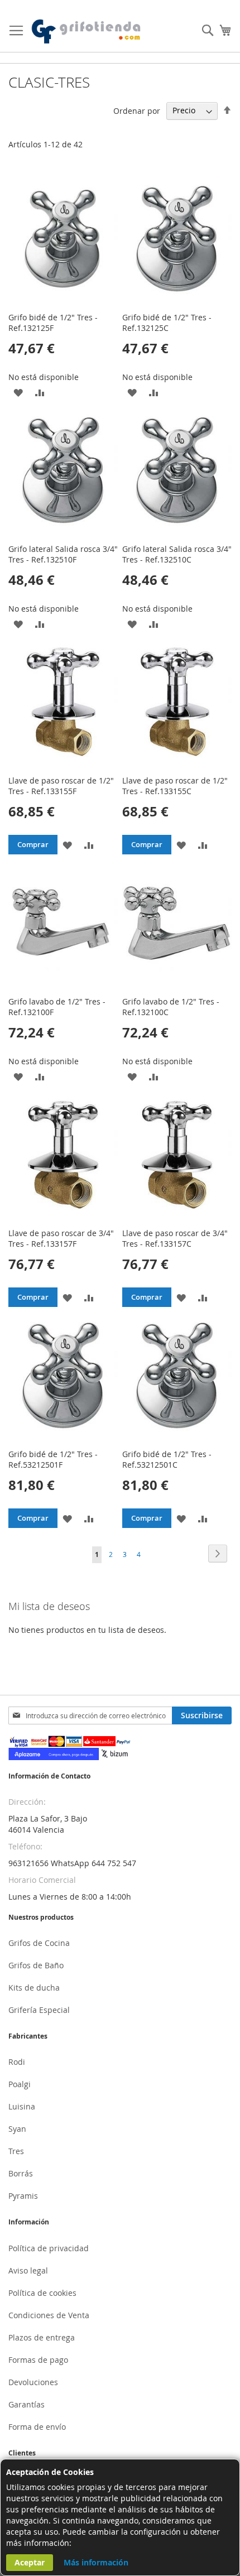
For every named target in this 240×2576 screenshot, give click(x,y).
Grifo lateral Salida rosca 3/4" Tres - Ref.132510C (177, 554)
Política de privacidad (49, 2248)
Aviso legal (28, 2270)
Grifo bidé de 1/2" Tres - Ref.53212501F (53, 1459)
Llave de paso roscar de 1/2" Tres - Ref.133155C (175, 786)
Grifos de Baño (36, 1965)
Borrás (21, 2173)
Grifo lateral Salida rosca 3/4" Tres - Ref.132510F (63, 554)
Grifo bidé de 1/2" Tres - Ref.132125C (167, 323)
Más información (96, 2562)
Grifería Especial (39, 2010)
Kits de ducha (34, 1988)
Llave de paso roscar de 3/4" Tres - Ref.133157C (175, 1238)
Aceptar (30, 2562)
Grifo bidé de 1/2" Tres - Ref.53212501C (167, 1459)
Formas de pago (38, 2360)
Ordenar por (137, 110)
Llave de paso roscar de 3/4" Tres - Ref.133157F (61, 1238)
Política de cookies (42, 2293)
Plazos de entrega (42, 2337)
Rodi (17, 2062)
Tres (16, 2151)
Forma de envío (37, 2427)
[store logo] (87, 32)
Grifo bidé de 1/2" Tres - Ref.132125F (53, 323)
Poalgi (20, 2084)
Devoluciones (33, 2382)
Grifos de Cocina (39, 1943)
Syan (17, 2129)
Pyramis (23, 2196)
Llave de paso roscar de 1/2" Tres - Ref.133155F (61, 786)
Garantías (27, 2404)
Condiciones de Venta (49, 2315)
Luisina (22, 2106)
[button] (18, 392)
